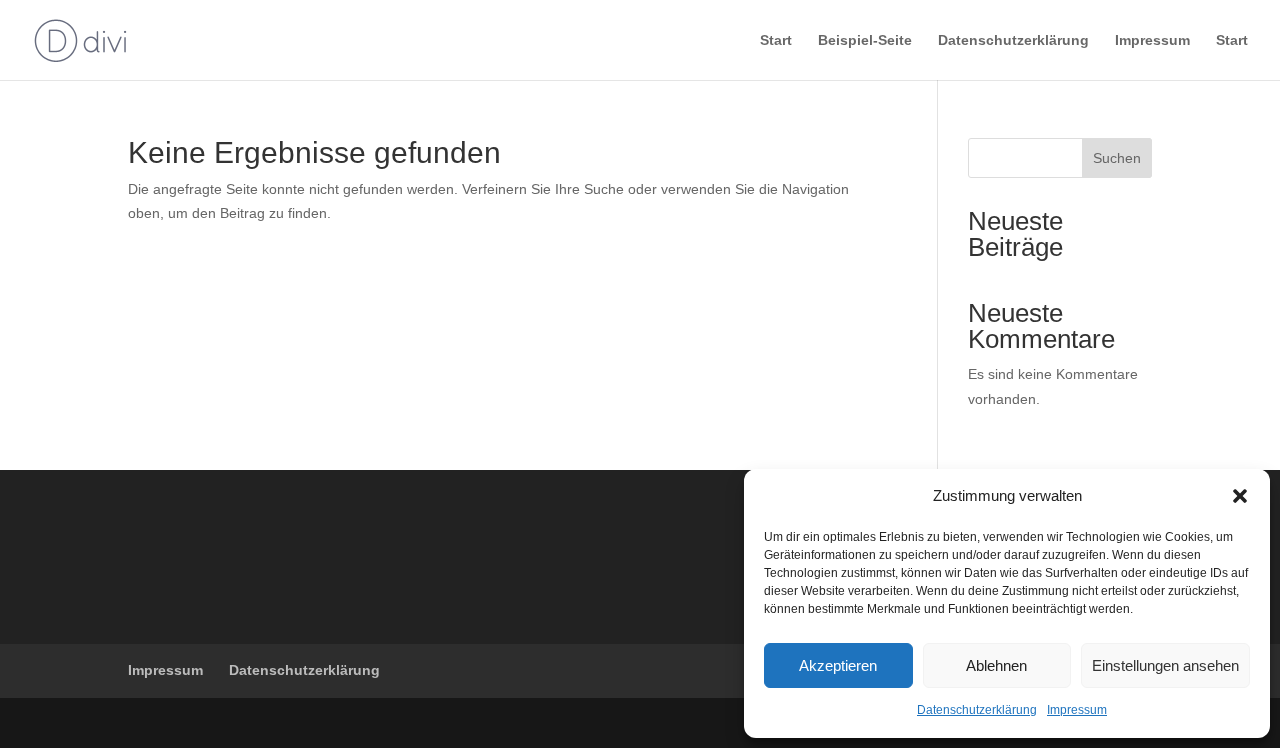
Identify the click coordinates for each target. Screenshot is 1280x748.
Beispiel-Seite (865, 40)
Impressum (1077, 710)
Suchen (1117, 158)
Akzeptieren (838, 665)
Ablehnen (996, 665)
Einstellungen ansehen (1165, 665)
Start (776, 40)
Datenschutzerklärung (977, 710)
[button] (1240, 496)
